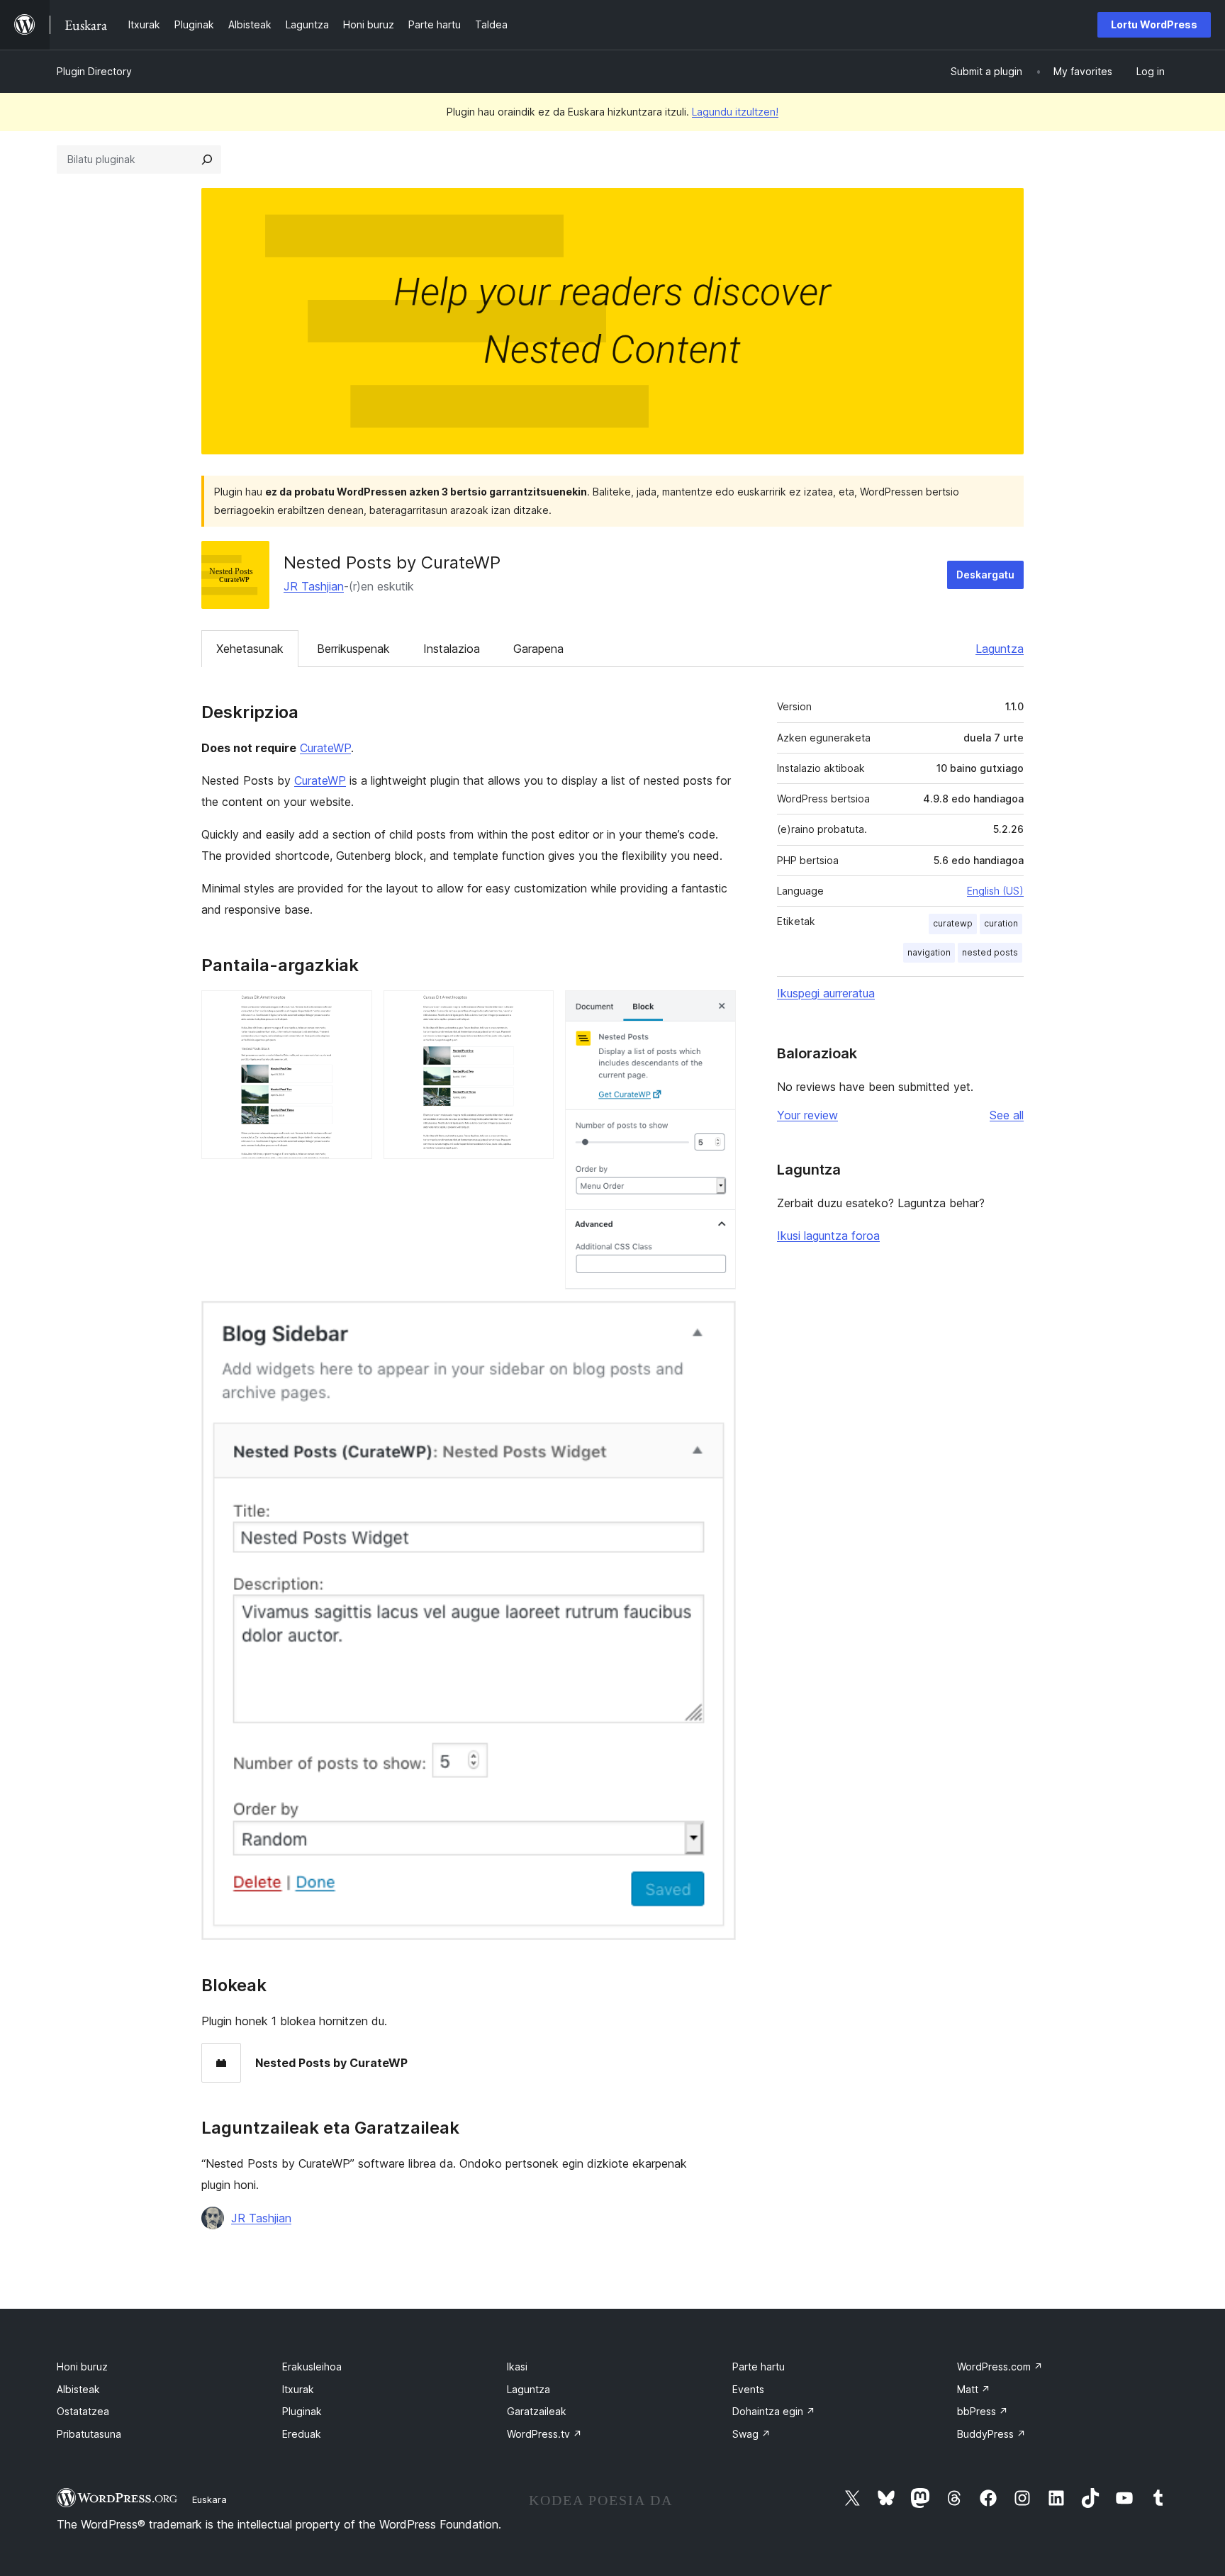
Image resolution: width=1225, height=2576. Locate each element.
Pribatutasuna (89, 2434)
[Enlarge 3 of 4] (717, 1009)
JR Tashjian (314, 586)
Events (748, 2389)
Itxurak (298, 2389)
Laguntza (1000, 649)
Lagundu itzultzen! (735, 112)
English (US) (995, 891)
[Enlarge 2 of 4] (535, 1009)
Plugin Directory (94, 71)
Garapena (538, 649)
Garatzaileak (537, 2411)
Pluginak (302, 2411)
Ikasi (517, 2367)
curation (1001, 923)
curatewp (953, 923)
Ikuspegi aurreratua (826, 993)
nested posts (990, 952)
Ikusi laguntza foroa (828, 1236)
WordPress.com (1000, 2367)
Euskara (209, 2499)
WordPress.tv (544, 2434)
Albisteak (78, 2389)
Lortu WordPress (1154, 24)
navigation (929, 952)
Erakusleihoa (312, 2367)
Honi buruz (82, 2367)
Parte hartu (759, 2367)
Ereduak (302, 2434)
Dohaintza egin (774, 2411)
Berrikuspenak (353, 649)
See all (1007, 1115)
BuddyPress (991, 2434)
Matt (974, 2389)
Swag (751, 2434)
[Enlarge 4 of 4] (717, 1320)
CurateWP (325, 748)
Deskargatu (985, 575)
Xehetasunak (250, 649)
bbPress (983, 2411)
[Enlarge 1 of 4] (353, 1009)
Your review (807, 1115)
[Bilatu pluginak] (207, 159)
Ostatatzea (83, 2411)
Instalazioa (452, 649)
